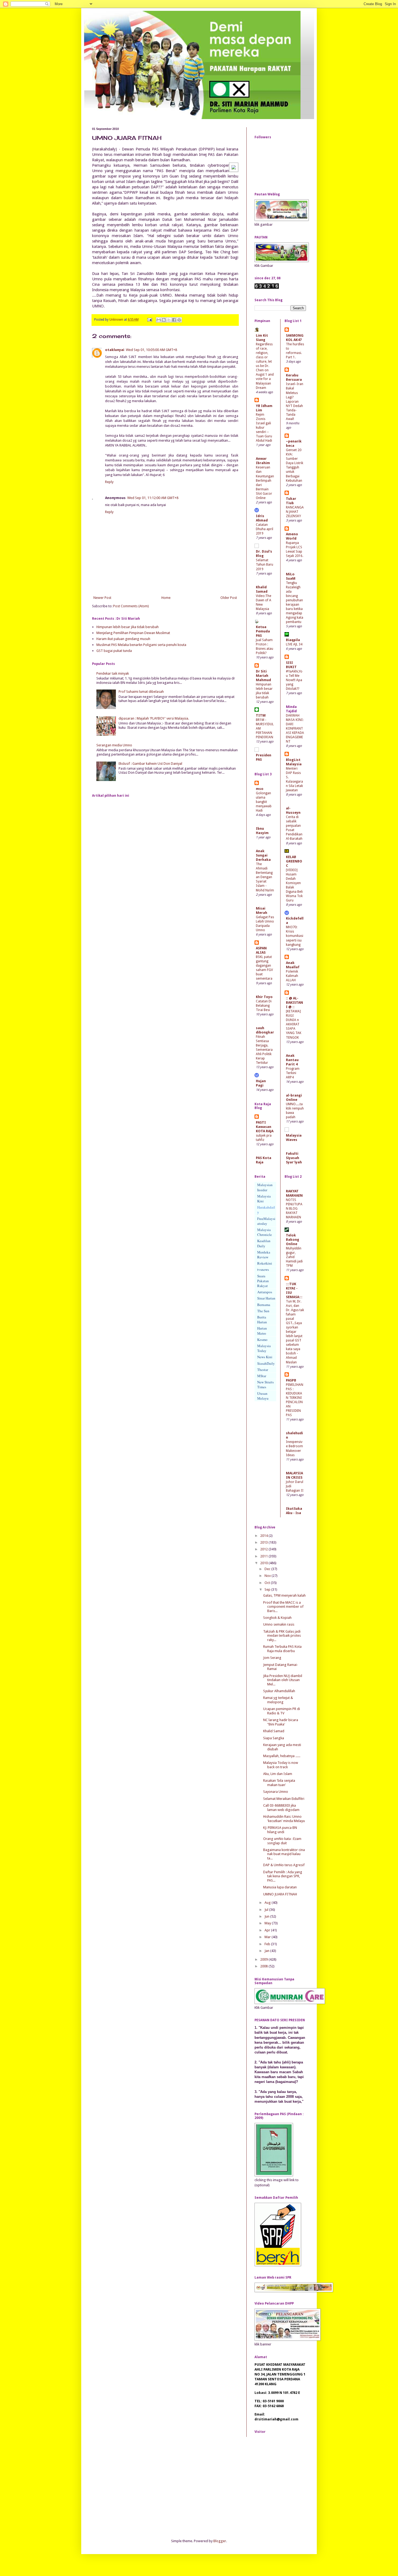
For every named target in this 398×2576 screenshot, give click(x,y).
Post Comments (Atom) (131, 606)
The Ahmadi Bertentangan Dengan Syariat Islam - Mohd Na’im (265, 877)
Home (166, 598)
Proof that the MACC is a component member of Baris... (283, 1607)
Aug (268, 1903)
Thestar (263, 1370)
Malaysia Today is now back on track (281, 1765)
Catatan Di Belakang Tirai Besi (264, 1006)
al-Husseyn (293, 810)
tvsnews (263, 1269)
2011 (264, 1556)
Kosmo (262, 1340)
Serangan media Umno (114, 745)
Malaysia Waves (294, 1138)
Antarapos (265, 1292)
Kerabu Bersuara (294, 377)
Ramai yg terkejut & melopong (278, 1700)
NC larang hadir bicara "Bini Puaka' (281, 1722)
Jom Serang (272, 1658)
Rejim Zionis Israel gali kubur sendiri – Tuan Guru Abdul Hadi (264, 428)
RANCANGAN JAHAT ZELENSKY (295, 512)
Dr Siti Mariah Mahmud (263, 676)
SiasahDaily (266, 1363)
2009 (264, 1959)
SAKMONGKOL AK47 (295, 338)
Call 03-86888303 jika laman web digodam (281, 1808)
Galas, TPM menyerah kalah (284, 1595)
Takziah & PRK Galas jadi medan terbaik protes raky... (282, 1636)
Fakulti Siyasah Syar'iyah (294, 1158)
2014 (264, 1536)
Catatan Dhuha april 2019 (265, 529)
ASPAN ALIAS (261, 950)
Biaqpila (293, 640)
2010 (264, 1563)
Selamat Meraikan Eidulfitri (284, 1799)
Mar (268, 1937)
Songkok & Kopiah (277, 1618)
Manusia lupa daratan (280, 1887)
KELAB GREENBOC (294, 861)
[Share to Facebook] (174, 320)
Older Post (229, 598)
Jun (267, 1916)
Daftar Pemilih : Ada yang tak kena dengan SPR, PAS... (283, 1876)
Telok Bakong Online (293, 1240)
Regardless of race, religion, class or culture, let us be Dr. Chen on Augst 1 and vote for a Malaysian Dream (265, 366)
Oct (268, 1583)
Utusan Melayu (263, 1396)
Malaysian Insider (265, 1187)
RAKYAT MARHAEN (294, 1193)
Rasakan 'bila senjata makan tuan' (279, 1783)
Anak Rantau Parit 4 (292, 1060)
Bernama (264, 1305)
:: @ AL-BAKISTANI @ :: (294, 1002)
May (268, 1923)
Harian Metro (262, 1331)
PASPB (291, 1380)
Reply (109, 482)
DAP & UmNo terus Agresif (284, 1865)
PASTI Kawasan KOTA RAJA (265, 1127)
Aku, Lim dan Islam (278, 1774)
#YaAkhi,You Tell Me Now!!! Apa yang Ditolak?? (294, 680)
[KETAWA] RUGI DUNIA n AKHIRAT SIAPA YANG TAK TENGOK (294, 1024)
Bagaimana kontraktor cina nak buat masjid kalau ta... (284, 1854)
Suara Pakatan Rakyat (263, 1281)
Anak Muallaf (293, 965)
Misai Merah (262, 910)
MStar (262, 1376)
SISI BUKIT (291, 665)
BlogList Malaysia (294, 762)
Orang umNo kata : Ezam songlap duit (282, 1841)
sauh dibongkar (265, 1030)
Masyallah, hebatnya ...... (282, 1756)
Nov (268, 1576)
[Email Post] (149, 320)
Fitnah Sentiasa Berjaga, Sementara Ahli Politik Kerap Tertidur (264, 1050)
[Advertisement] (133, 2487)
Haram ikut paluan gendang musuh (123, 639)
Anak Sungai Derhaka (263, 855)
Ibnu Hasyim (262, 831)
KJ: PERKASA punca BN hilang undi (280, 1830)
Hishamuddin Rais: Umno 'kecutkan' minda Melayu (284, 1819)
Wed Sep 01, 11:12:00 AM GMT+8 (153, 498)
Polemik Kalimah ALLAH (292, 976)
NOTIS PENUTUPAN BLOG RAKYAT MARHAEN (294, 1209)
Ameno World (292, 536)
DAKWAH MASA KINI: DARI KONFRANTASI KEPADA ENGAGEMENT (295, 729)
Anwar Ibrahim (263, 461)
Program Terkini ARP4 (293, 1073)
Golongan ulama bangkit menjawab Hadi (264, 802)
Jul (267, 1910)
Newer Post (102, 598)
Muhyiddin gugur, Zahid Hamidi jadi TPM (294, 1257)
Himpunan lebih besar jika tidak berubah (128, 627)
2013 (264, 1542)
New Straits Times (265, 1384)
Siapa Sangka (274, 1738)
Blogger (220, 2541)
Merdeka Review (264, 1255)
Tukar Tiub (291, 501)
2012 (264, 1549)
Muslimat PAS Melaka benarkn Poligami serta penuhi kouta (141, 645)
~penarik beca (294, 443)
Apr (268, 1930)
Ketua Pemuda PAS (263, 631)
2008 (264, 1966)
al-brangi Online (294, 1097)
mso (260, 789)
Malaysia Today (264, 1348)
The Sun (263, 1311)
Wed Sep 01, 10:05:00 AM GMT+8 (151, 350)
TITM (261, 715)
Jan (267, 1951)
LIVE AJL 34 (294, 644)
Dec (268, 1569)
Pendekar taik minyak (113, 673)
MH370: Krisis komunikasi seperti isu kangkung (295, 936)
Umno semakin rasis (279, 1624)
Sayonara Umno (276, 1792)
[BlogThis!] (164, 320)
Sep (268, 1589)
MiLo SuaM (291, 576)
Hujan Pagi (261, 1083)
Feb (268, 1944)
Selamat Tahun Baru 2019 (265, 565)
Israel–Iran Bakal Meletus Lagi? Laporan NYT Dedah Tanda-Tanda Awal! (295, 401)
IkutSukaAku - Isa (294, 1511)
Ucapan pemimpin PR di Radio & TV (282, 1711)
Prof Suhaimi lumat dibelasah (141, 692)
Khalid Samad (262, 589)
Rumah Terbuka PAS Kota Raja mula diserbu (282, 1649)
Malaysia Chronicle (265, 1232)
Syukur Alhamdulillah (279, 1691)
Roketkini (265, 1263)
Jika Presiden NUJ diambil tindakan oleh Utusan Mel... (283, 1680)
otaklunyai (115, 350)
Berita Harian (262, 1320)
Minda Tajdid (291, 709)
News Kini (265, 1357)
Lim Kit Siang (262, 338)
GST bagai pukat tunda (114, 651)
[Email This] (159, 320)
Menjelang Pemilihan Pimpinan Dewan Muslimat (133, 633)
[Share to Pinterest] (179, 320)
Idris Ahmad (262, 518)
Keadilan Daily (264, 1243)
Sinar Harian (266, 1298)
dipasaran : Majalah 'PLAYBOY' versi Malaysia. (154, 718)
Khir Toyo (264, 997)
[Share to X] (169, 320)
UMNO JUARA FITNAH (280, 1894)
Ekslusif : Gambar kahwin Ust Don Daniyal (150, 764)
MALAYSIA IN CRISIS (294, 1475)
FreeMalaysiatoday (266, 1221)
